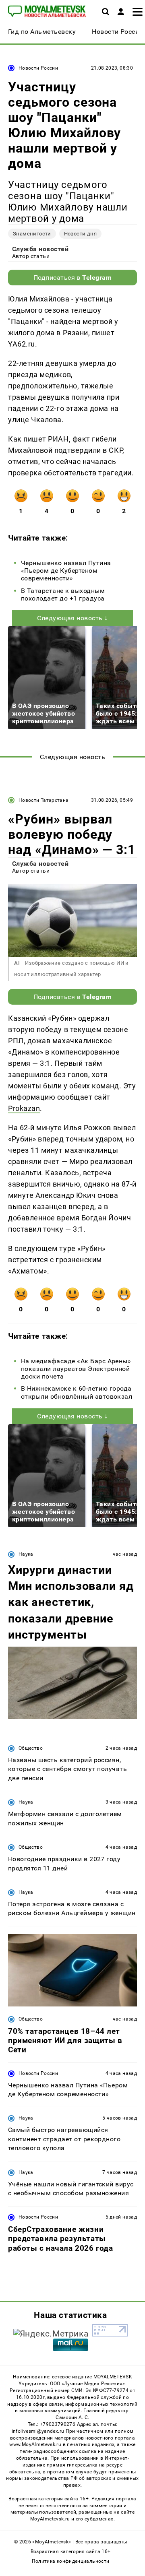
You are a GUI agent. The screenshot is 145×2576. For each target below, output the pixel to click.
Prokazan (24, 1108)
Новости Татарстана (43, 800)
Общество (31, 1748)
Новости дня (80, 234)
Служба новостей (40, 249)
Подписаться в (73, 278)
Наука (26, 1554)
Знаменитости (32, 234)
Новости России (38, 68)
